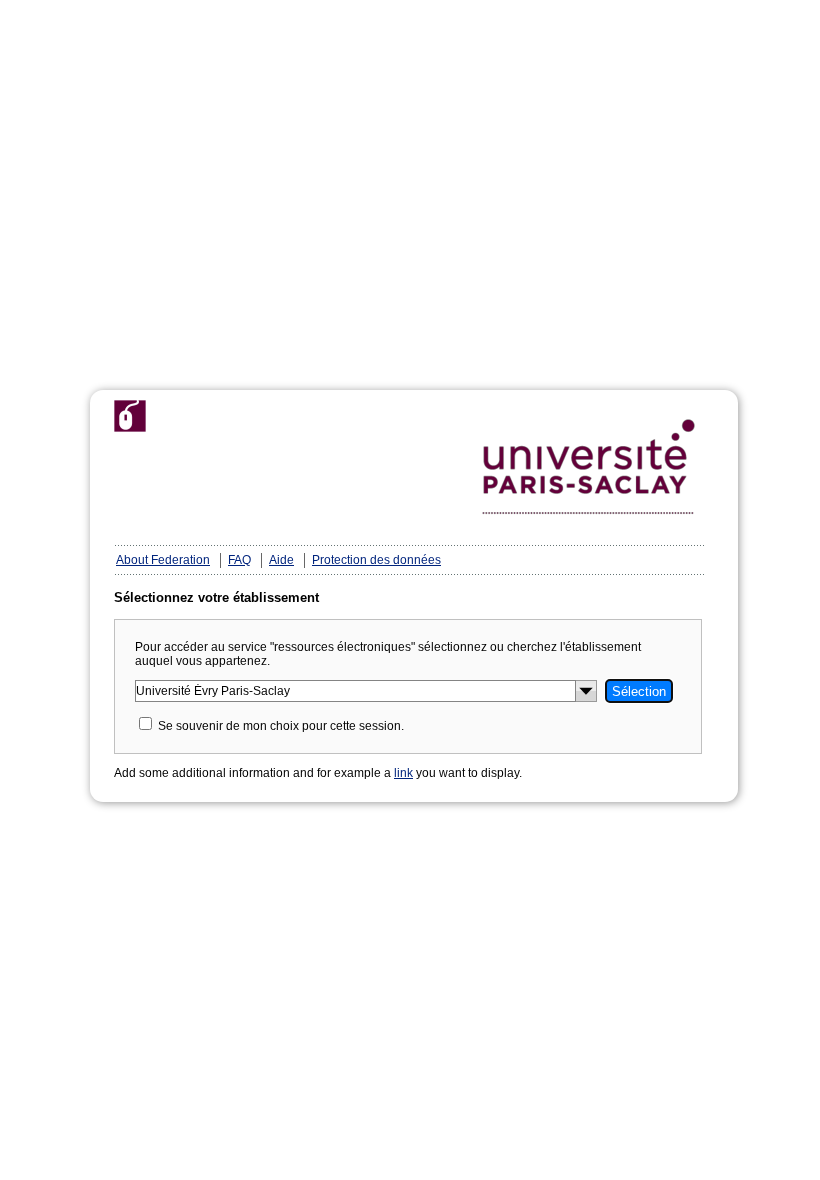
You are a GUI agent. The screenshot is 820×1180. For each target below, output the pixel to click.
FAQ (239, 560)
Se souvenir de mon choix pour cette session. (281, 726)
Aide (281, 560)
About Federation (163, 560)
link (403, 773)
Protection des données (376, 560)
